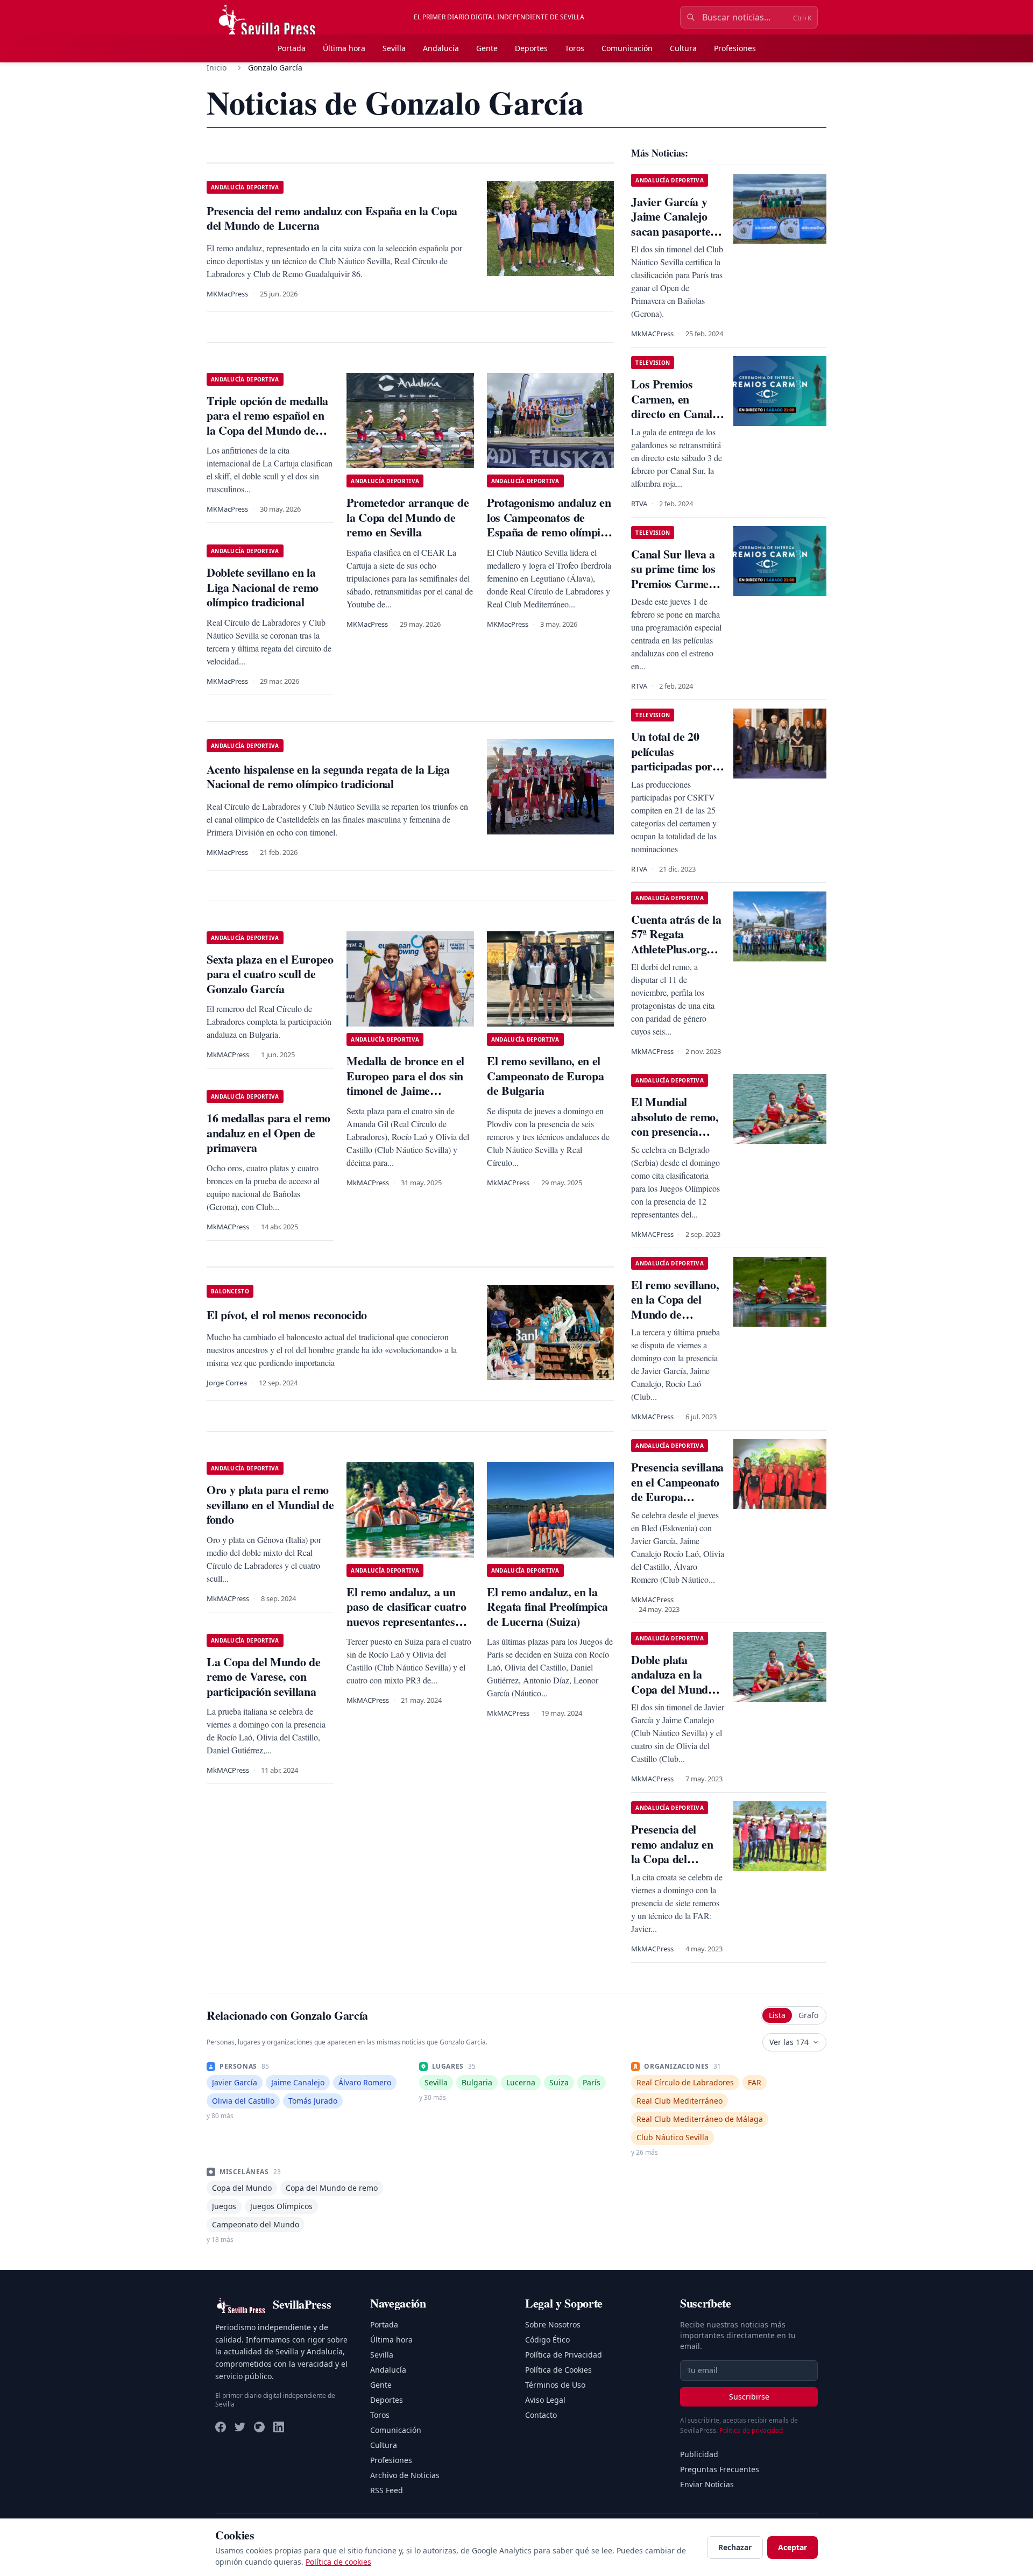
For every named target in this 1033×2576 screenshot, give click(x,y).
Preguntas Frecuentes (720, 2469)
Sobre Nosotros (553, 2324)
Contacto (541, 2415)
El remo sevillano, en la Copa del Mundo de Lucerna (675, 1307)
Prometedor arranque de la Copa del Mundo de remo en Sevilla (408, 517)
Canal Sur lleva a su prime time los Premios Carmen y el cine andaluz (677, 576)
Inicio (217, 68)
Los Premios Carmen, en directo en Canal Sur (672, 406)
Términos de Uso (555, 2385)
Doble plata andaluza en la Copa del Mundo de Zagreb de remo (672, 1689)
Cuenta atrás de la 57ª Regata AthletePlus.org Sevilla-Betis (676, 942)
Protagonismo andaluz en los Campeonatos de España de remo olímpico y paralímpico (549, 525)
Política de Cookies (558, 2370)
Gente (487, 48)
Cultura (683, 48)
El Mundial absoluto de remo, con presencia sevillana (675, 1124)
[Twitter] (240, 2427)
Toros (575, 48)
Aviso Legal (545, 2400)
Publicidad (699, 2454)
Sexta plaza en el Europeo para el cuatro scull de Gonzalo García (270, 974)
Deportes (531, 48)
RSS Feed (387, 2490)
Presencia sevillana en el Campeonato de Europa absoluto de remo (677, 1489)
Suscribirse (749, 2397)
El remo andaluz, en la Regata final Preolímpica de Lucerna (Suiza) (547, 1607)
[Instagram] (259, 2427)
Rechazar (735, 2547)
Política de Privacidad (564, 2355)
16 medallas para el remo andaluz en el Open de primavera (268, 1133)
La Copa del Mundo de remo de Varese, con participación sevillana (263, 1676)
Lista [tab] (777, 2015)
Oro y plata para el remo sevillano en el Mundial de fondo (270, 1504)
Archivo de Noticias (405, 2475)
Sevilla (394, 48)
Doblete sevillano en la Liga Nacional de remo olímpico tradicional (263, 587)
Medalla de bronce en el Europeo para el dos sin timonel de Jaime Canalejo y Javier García (408, 1083)
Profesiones (735, 48)
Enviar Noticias (707, 2484)
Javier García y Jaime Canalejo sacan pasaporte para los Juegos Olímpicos (671, 231)
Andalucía (441, 48)
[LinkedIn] (279, 2427)
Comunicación (627, 48)
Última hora (344, 48)
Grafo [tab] (808, 2015)
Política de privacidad (751, 2430)
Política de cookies (338, 2562)
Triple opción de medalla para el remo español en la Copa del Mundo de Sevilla (267, 423)
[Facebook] (221, 2427)
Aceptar (793, 2547)
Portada (292, 48)
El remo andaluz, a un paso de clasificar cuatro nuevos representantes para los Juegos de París (406, 1614)
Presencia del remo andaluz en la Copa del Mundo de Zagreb (676, 1851)
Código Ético (547, 2340)
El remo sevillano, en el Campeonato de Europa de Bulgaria (545, 1075)
